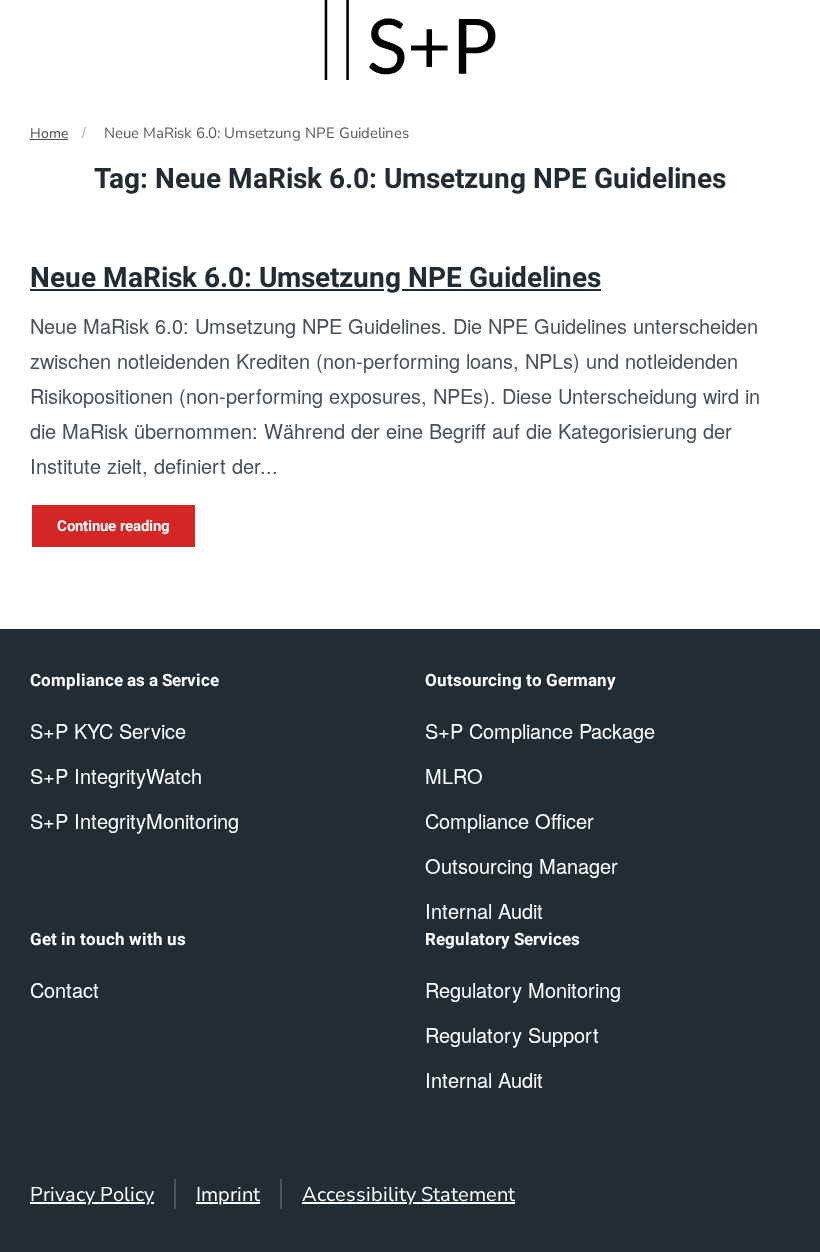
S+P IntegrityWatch (116, 775)
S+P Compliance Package (540, 730)
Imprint (228, 1194)
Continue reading (113, 526)
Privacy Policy (92, 1194)
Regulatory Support (512, 1034)
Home (49, 133)
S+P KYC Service (108, 730)
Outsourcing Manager (521, 865)
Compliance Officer (509, 820)
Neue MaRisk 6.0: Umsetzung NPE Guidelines (315, 278)
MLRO (454, 775)
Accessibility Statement (408, 1194)
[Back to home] (410, 40)
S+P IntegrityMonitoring (134, 820)
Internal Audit (484, 1079)
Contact (64, 989)
